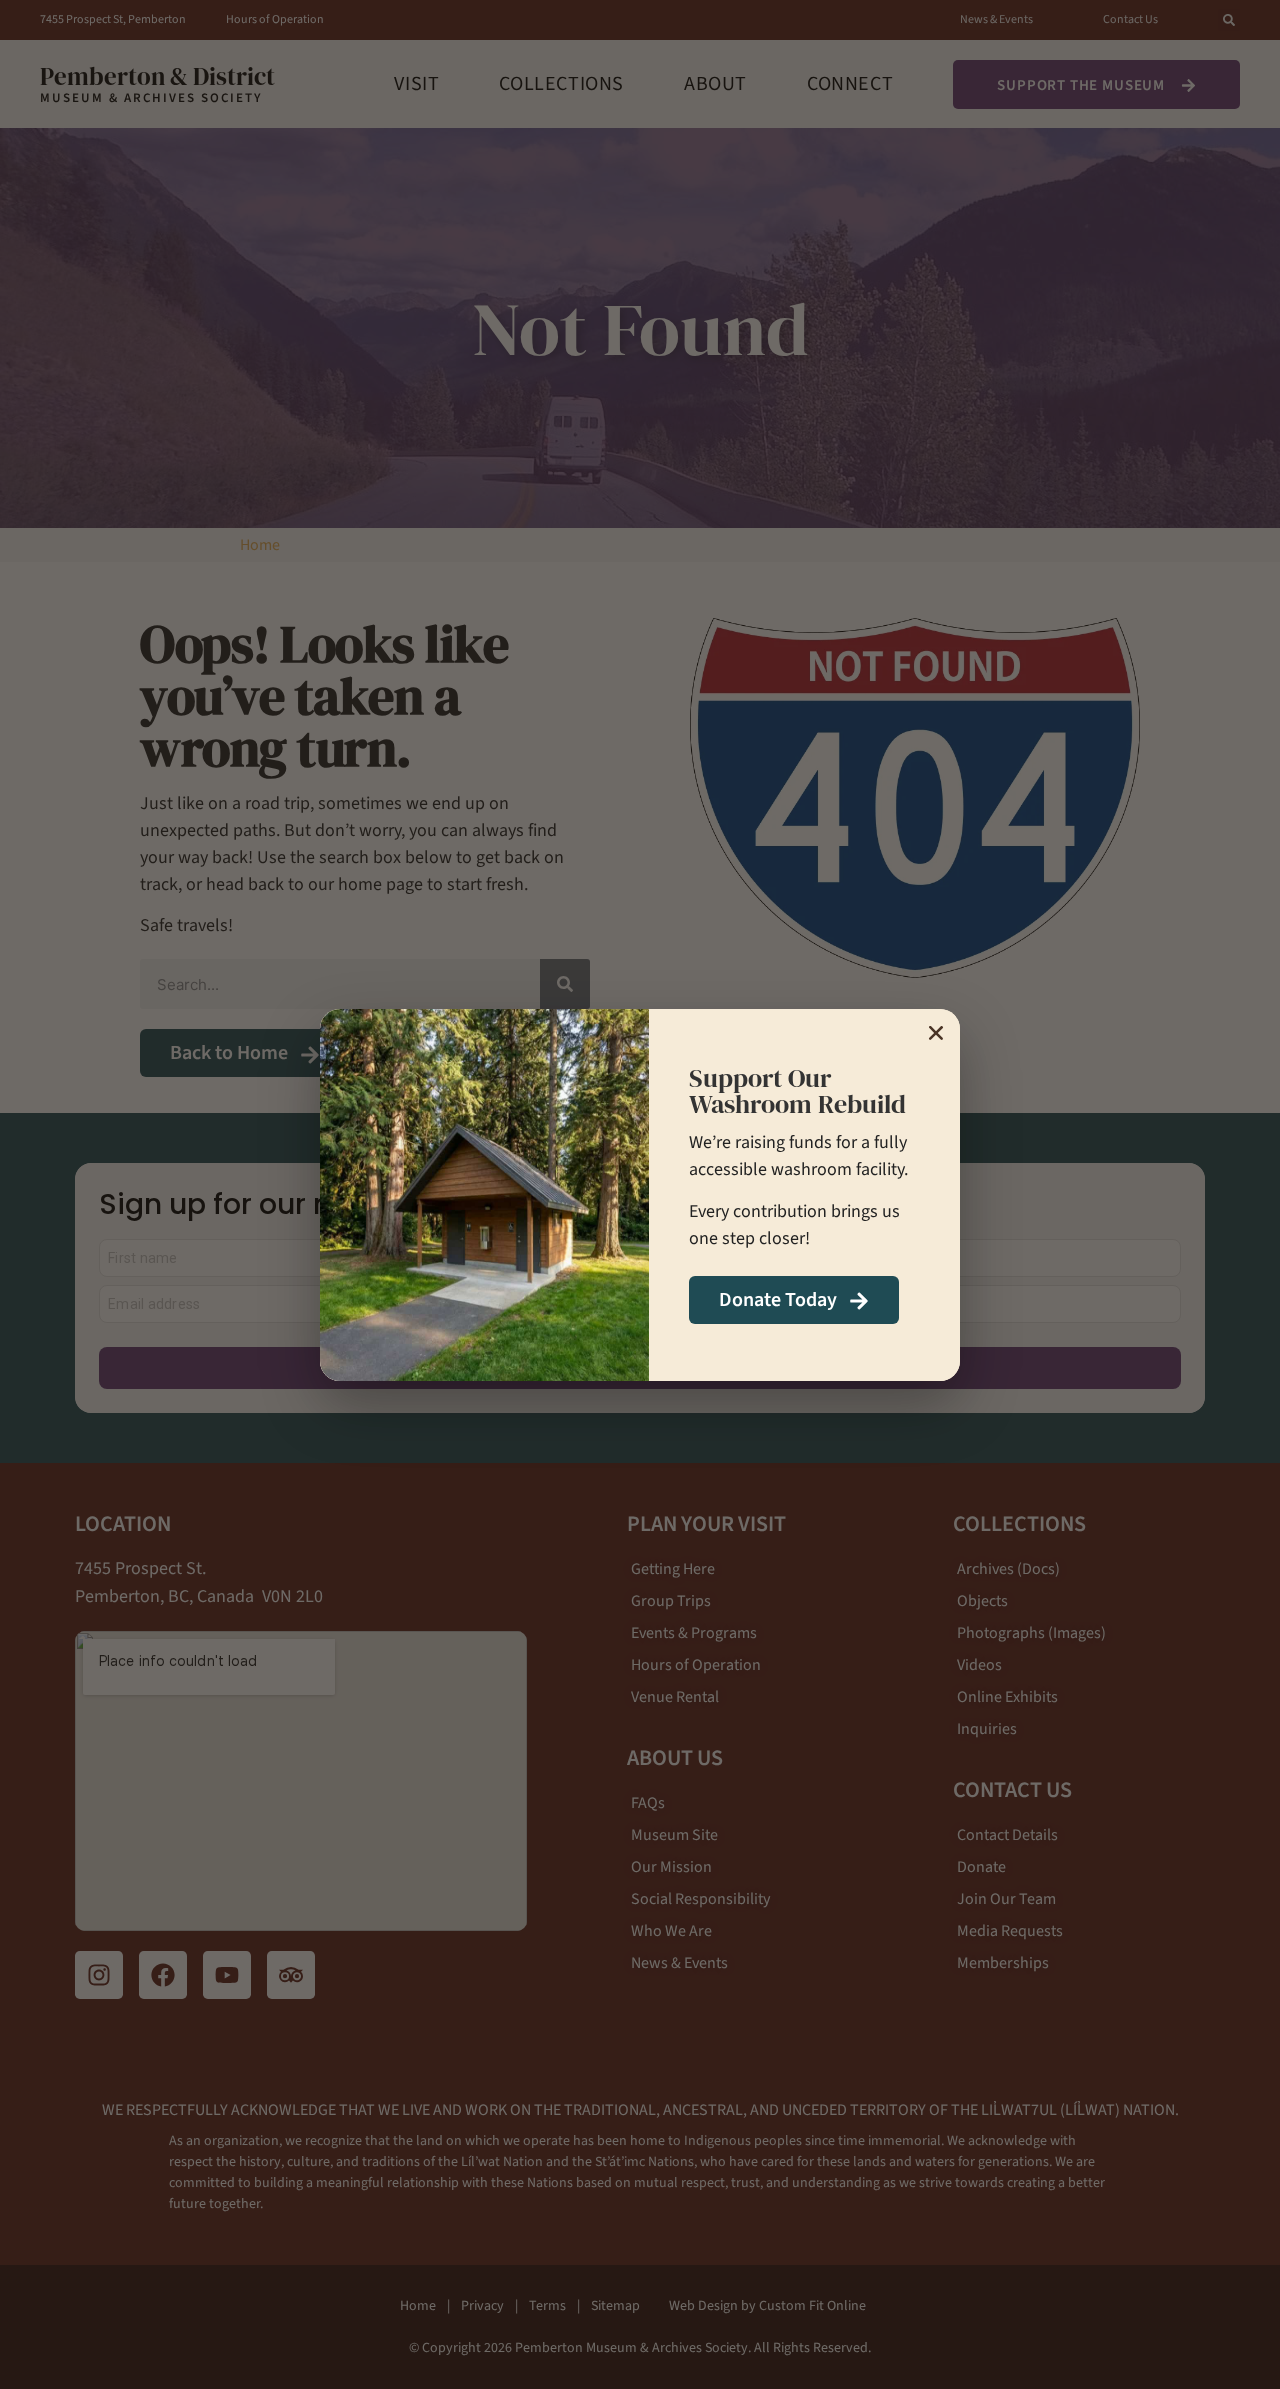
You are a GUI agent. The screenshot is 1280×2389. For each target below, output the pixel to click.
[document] (640, 1194)
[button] (936, 1033)
